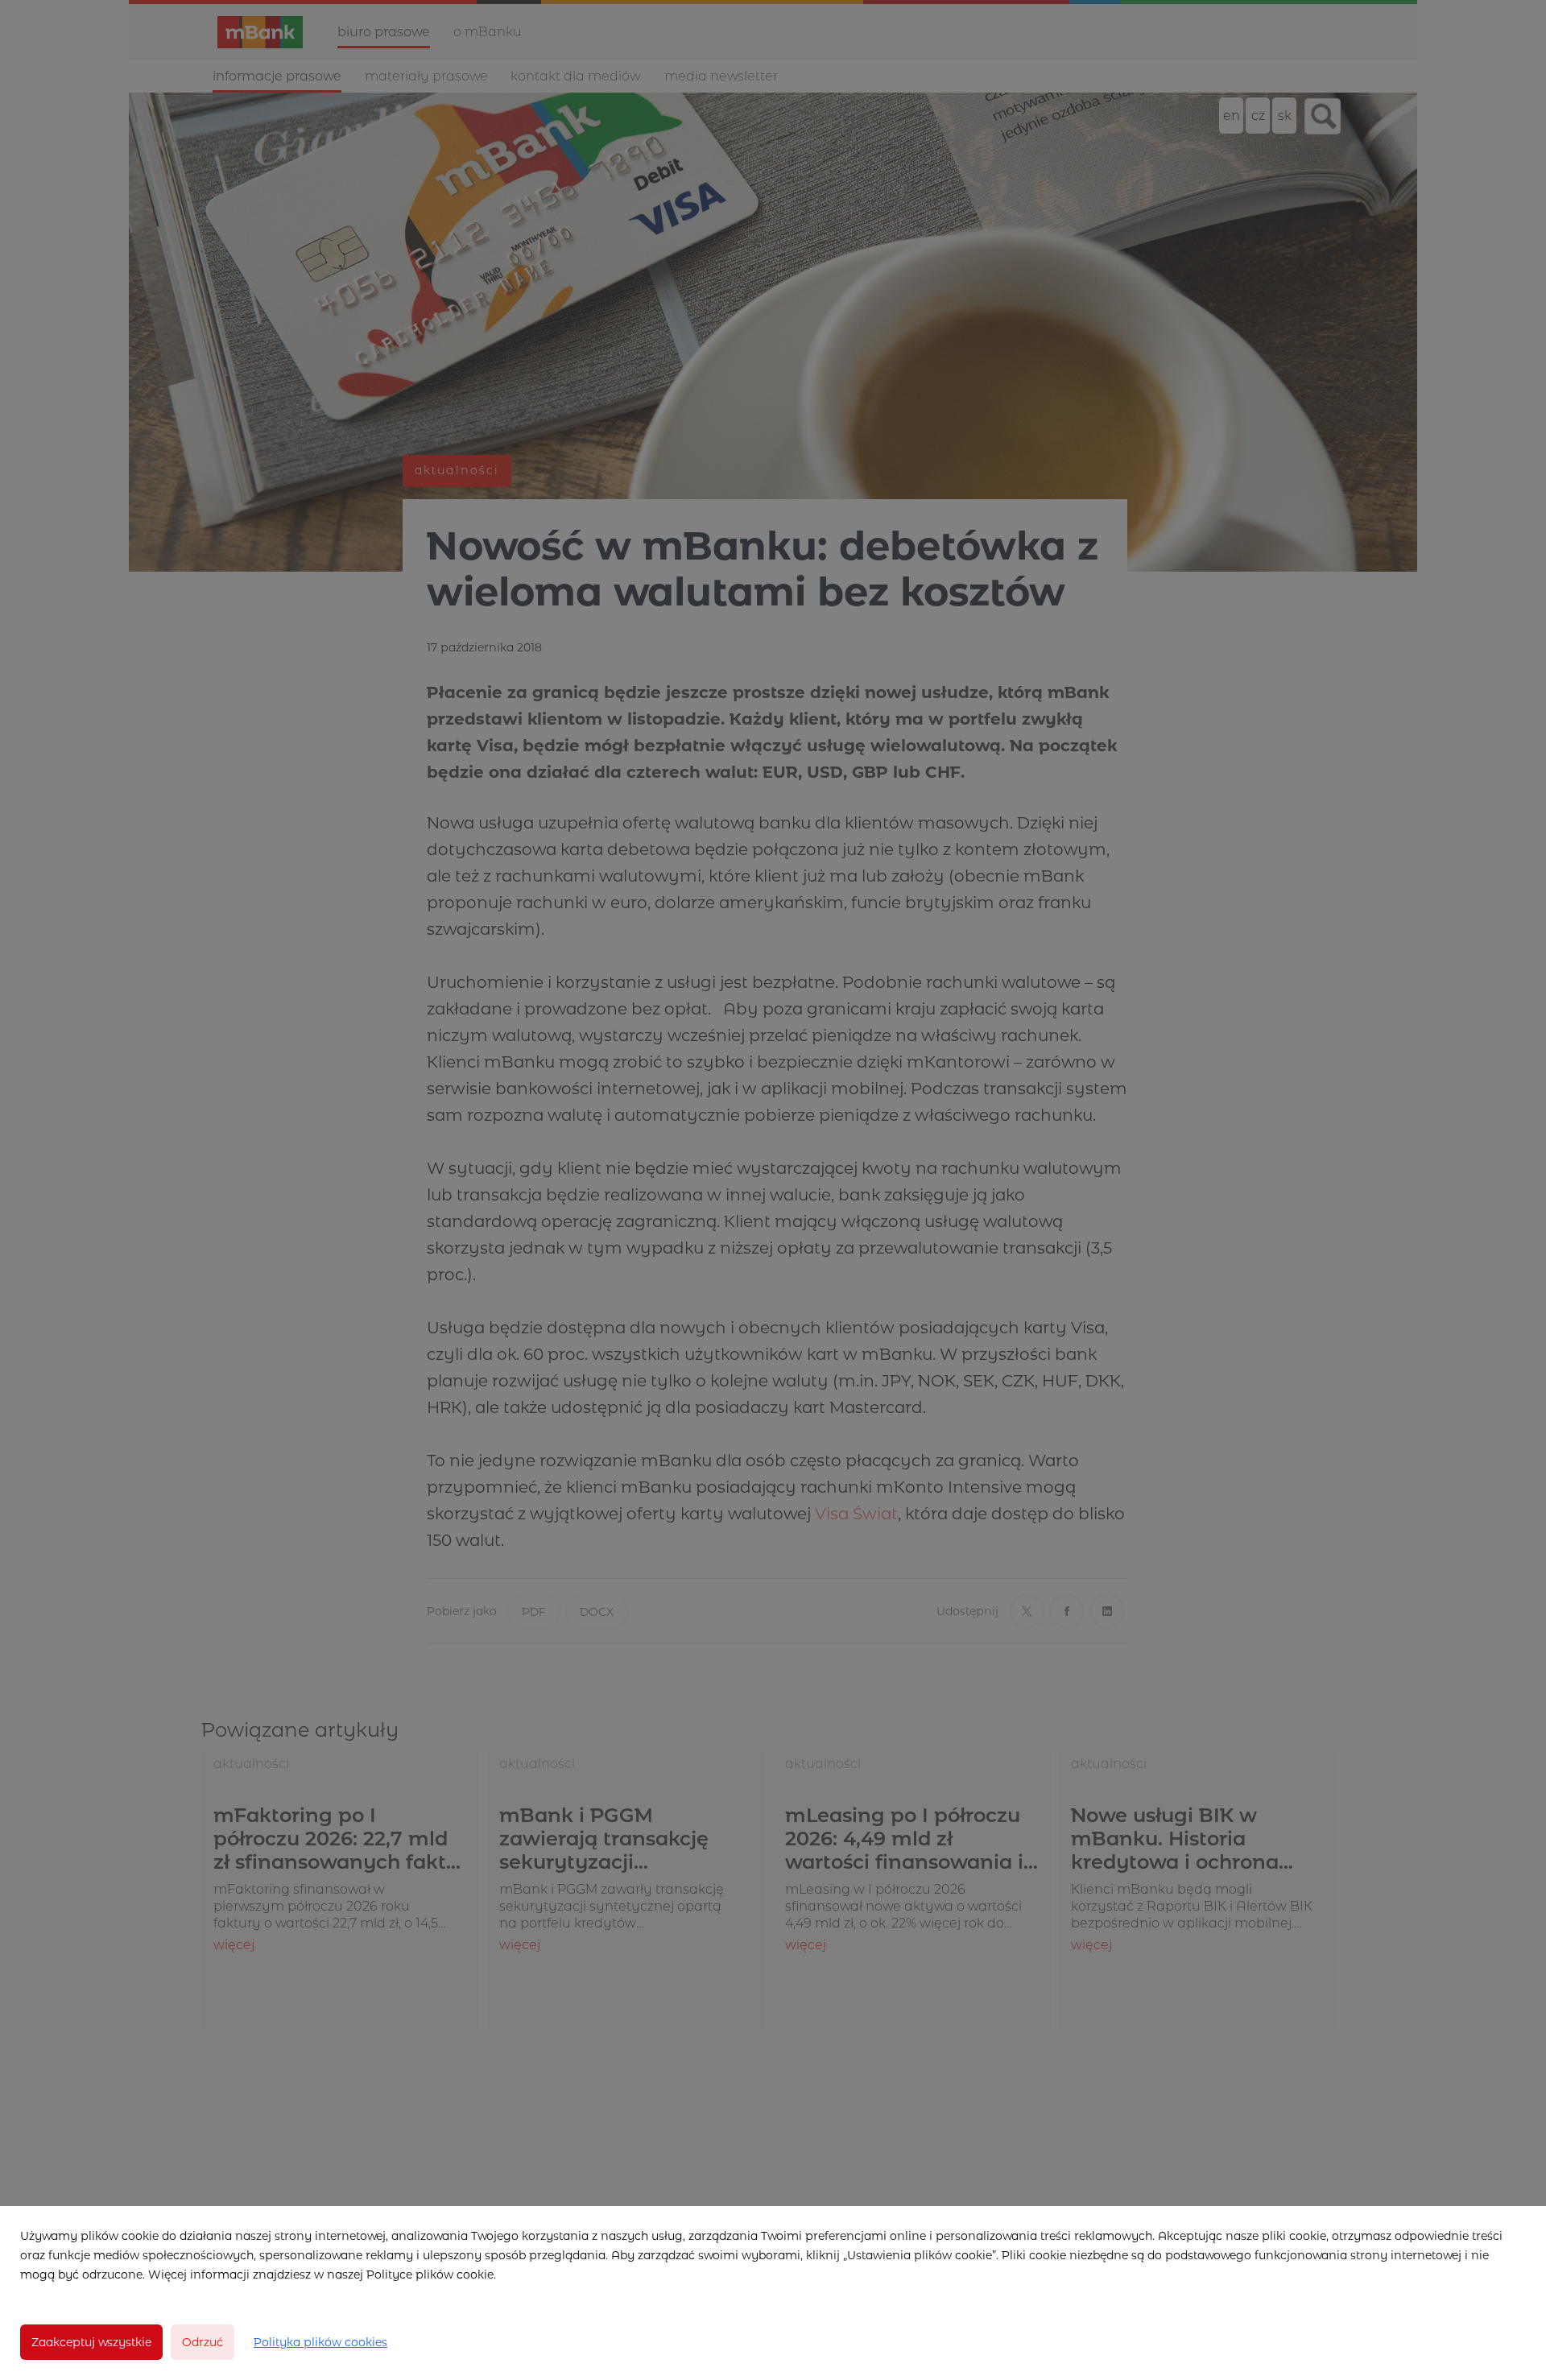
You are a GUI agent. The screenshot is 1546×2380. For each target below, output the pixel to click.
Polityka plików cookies (320, 2342)
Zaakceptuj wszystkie (91, 2342)
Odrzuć (203, 2342)
